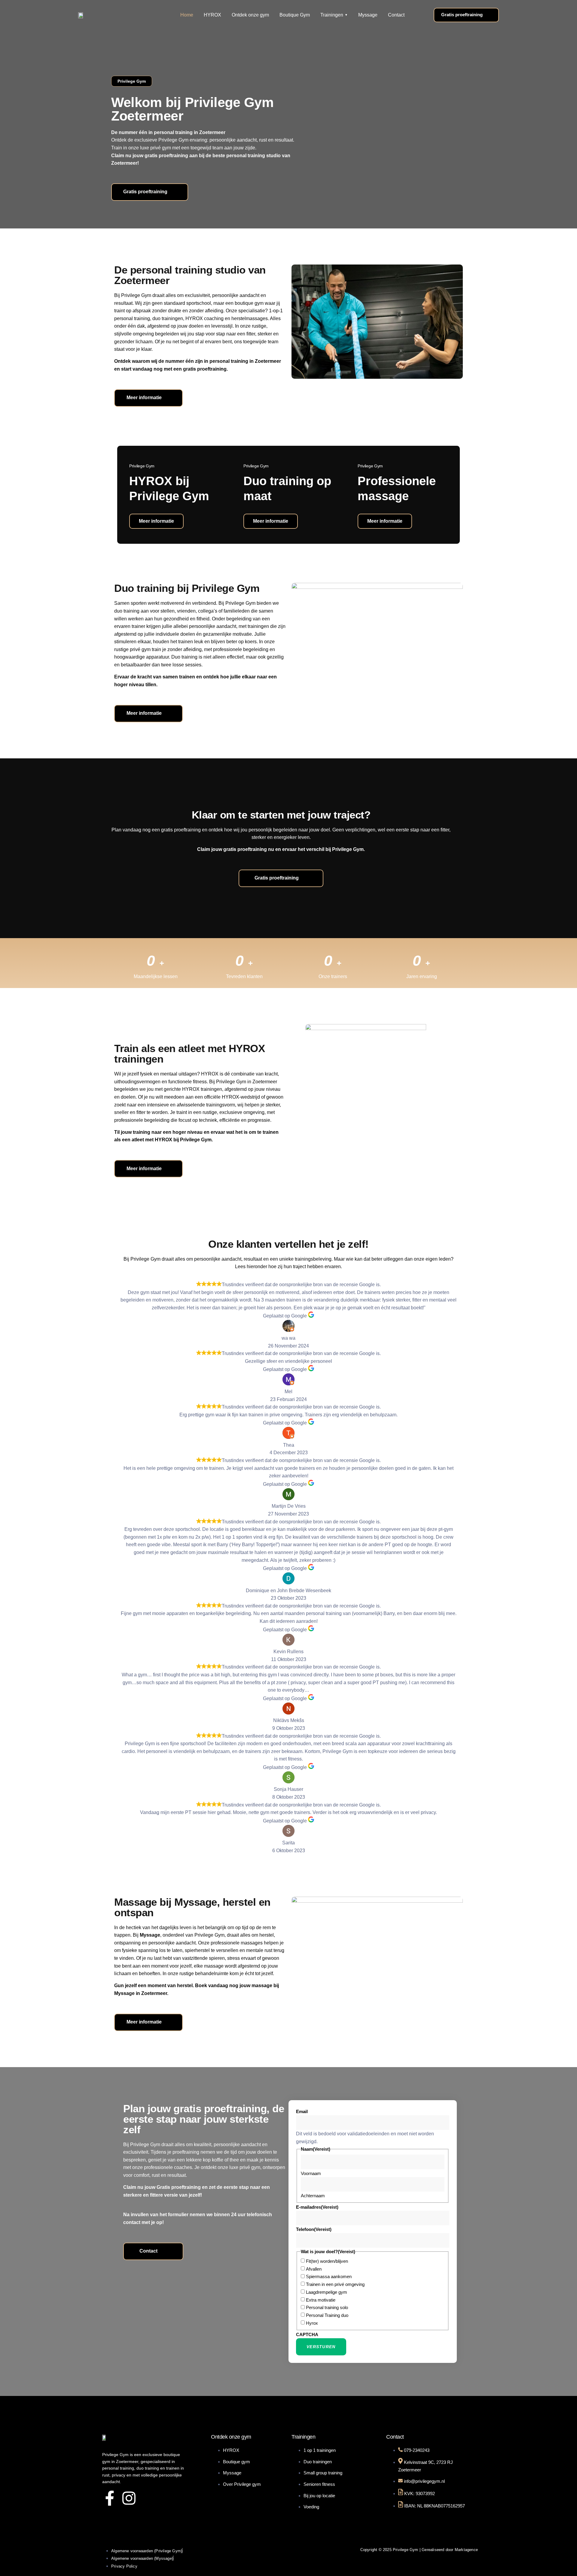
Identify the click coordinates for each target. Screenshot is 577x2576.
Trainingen (332, 15)
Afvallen (314, 2269)
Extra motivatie (321, 2300)
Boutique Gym (295, 15)
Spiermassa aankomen (329, 2276)
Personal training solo (327, 2307)
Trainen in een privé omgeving (335, 2284)
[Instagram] (129, 2498)
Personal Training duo (327, 2315)
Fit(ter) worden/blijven (327, 2261)
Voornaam (311, 2173)
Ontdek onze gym (250, 15)
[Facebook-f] (110, 2498)
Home (187, 15)
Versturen (321, 2347)
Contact (396, 15)
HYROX (212, 15)
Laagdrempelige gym (327, 2292)
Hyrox (312, 2323)
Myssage (368, 15)
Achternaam (313, 2196)
